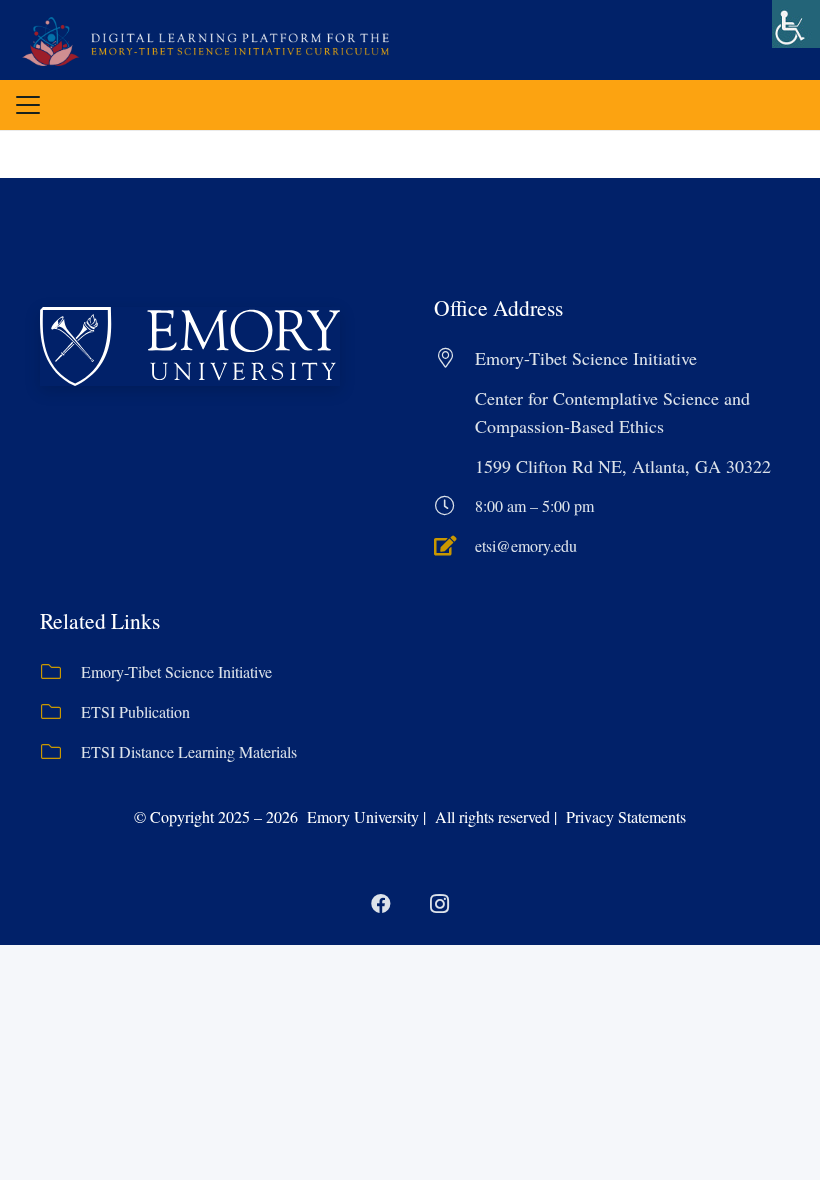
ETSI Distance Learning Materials (189, 751)
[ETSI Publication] (60, 712)
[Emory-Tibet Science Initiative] (60, 672)
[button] (28, 105)
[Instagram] (439, 904)
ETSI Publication (135, 711)
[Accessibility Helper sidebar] (796, 24)
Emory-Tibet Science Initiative (176, 671)
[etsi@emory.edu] (454, 546)
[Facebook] (381, 904)
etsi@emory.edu (526, 545)
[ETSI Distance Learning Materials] (60, 752)
